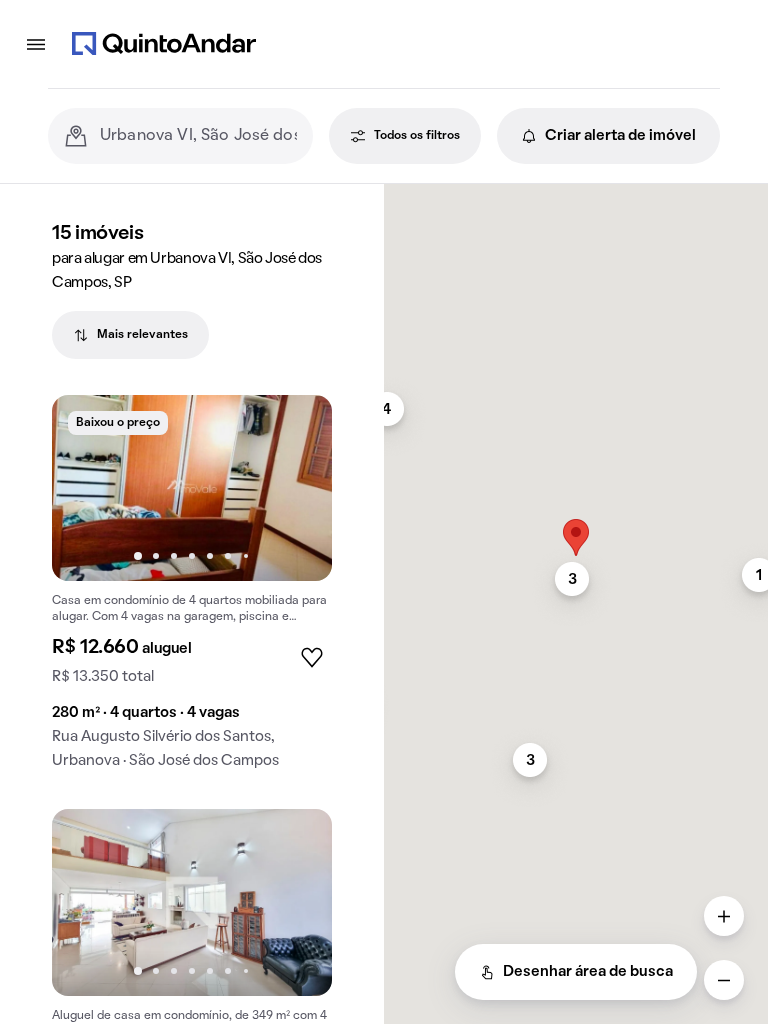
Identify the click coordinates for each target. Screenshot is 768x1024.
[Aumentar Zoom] (724, 916)
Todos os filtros (417, 136)
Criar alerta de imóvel (620, 136)
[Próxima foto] (296, 488)
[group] (192, 590)
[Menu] (36, 44)
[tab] (130, 335)
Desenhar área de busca (588, 972)
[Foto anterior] (88, 488)
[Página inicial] (164, 44)
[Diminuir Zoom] (724, 980)
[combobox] (198, 136)
